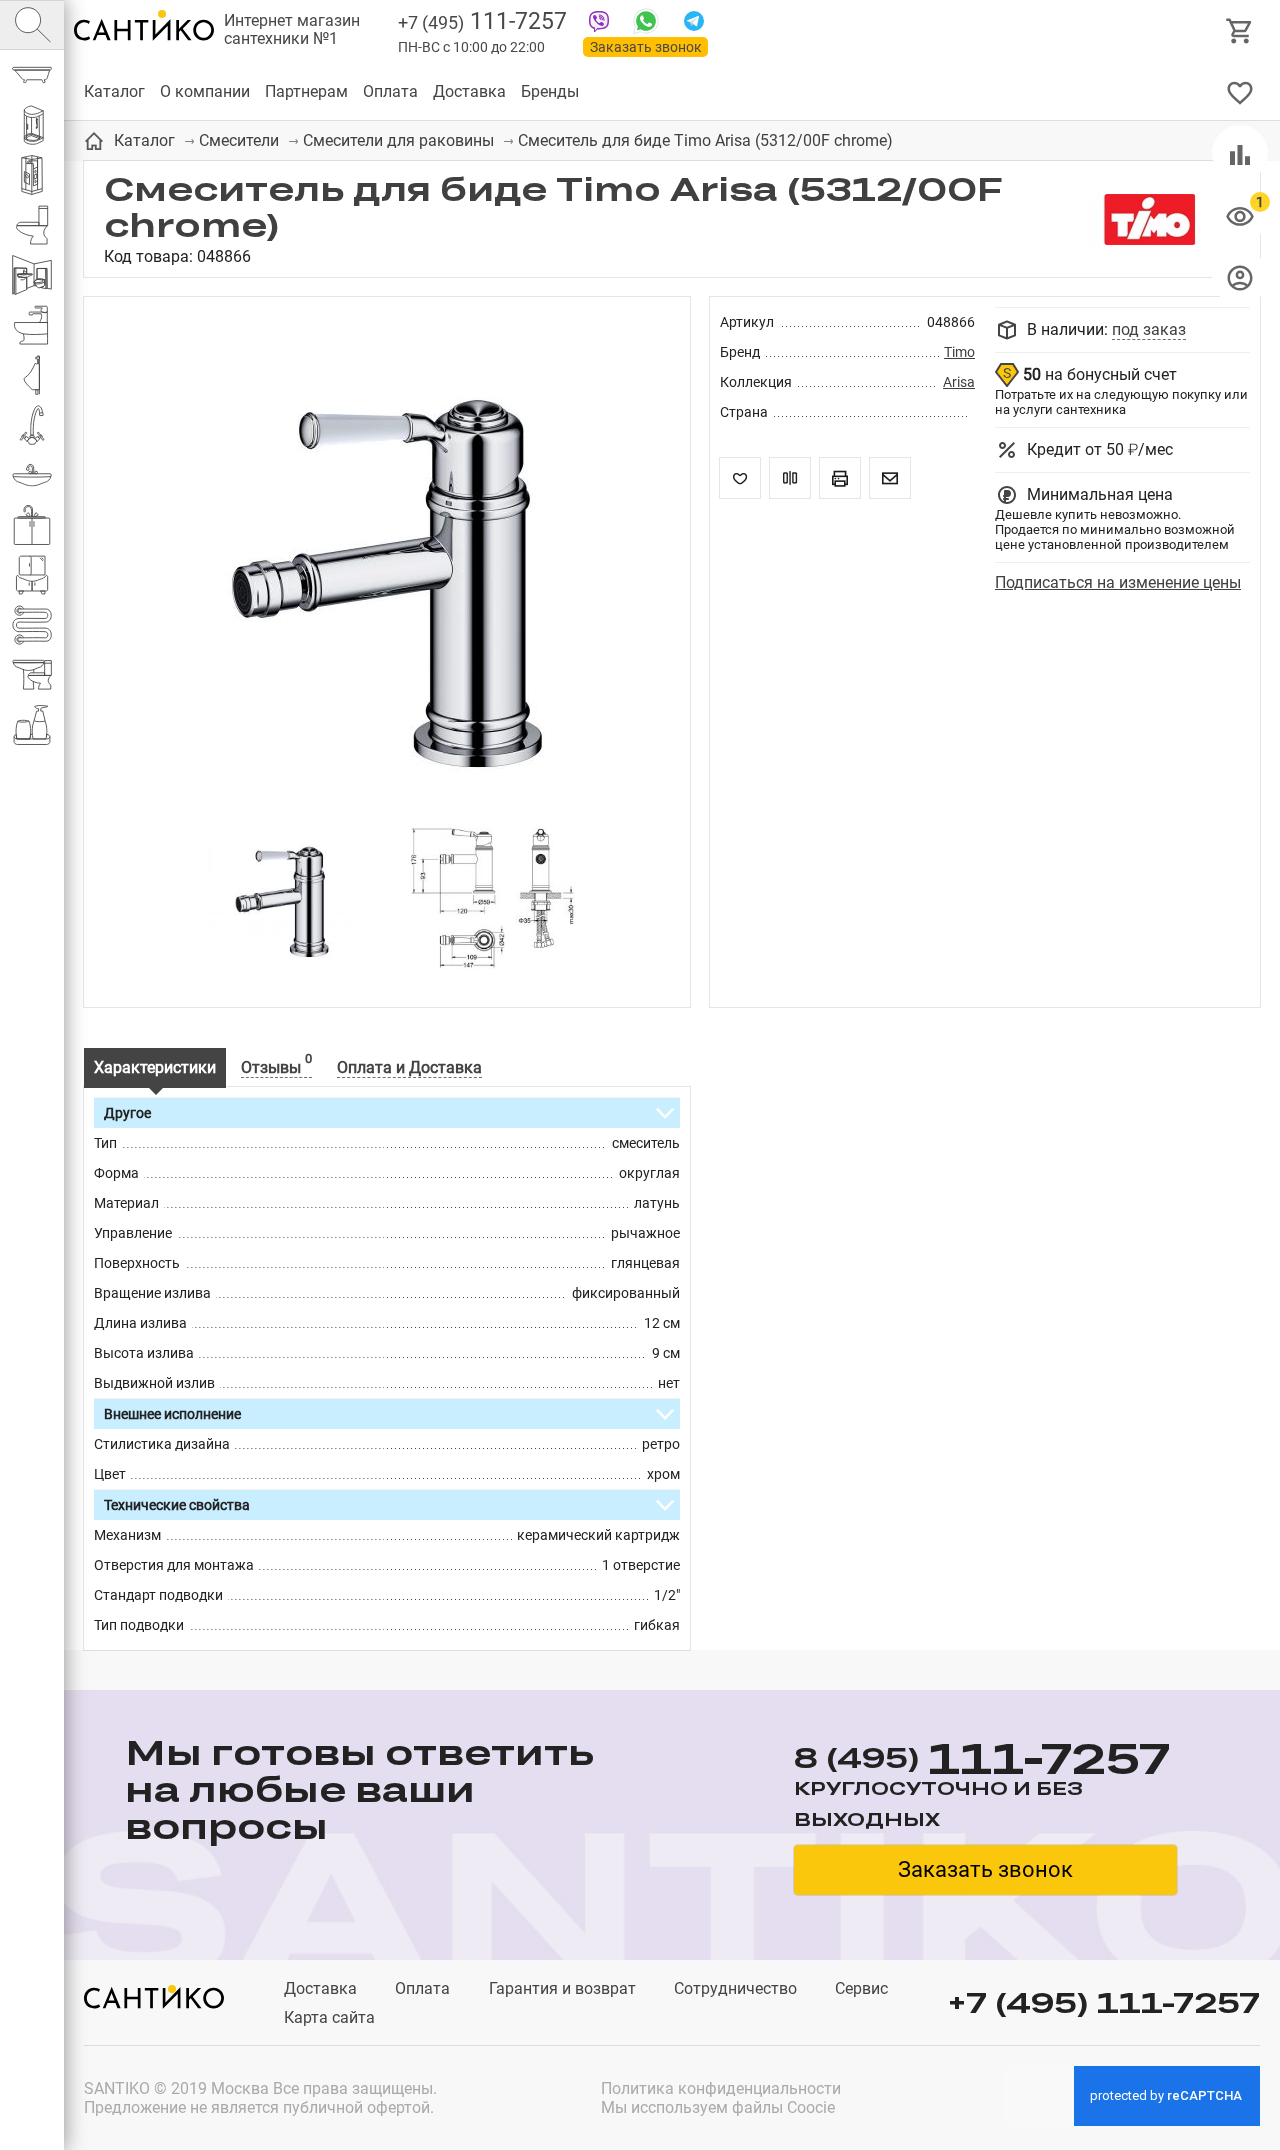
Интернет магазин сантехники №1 (292, 30)
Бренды (550, 91)
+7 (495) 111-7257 (1104, 2002)
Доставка (469, 91)
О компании (205, 91)
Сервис (861, 1988)
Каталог (114, 91)
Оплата (390, 91)
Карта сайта (329, 2017)
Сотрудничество (735, 1988)
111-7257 (482, 21)
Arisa (959, 382)
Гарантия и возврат (562, 1988)
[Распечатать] (840, 478)
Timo (959, 352)
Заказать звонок (646, 47)
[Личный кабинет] (1240, 277)
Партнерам (306, 91)
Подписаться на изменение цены (1118, 582)
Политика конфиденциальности (721, 2088)
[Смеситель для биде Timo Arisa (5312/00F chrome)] (387, 569)
